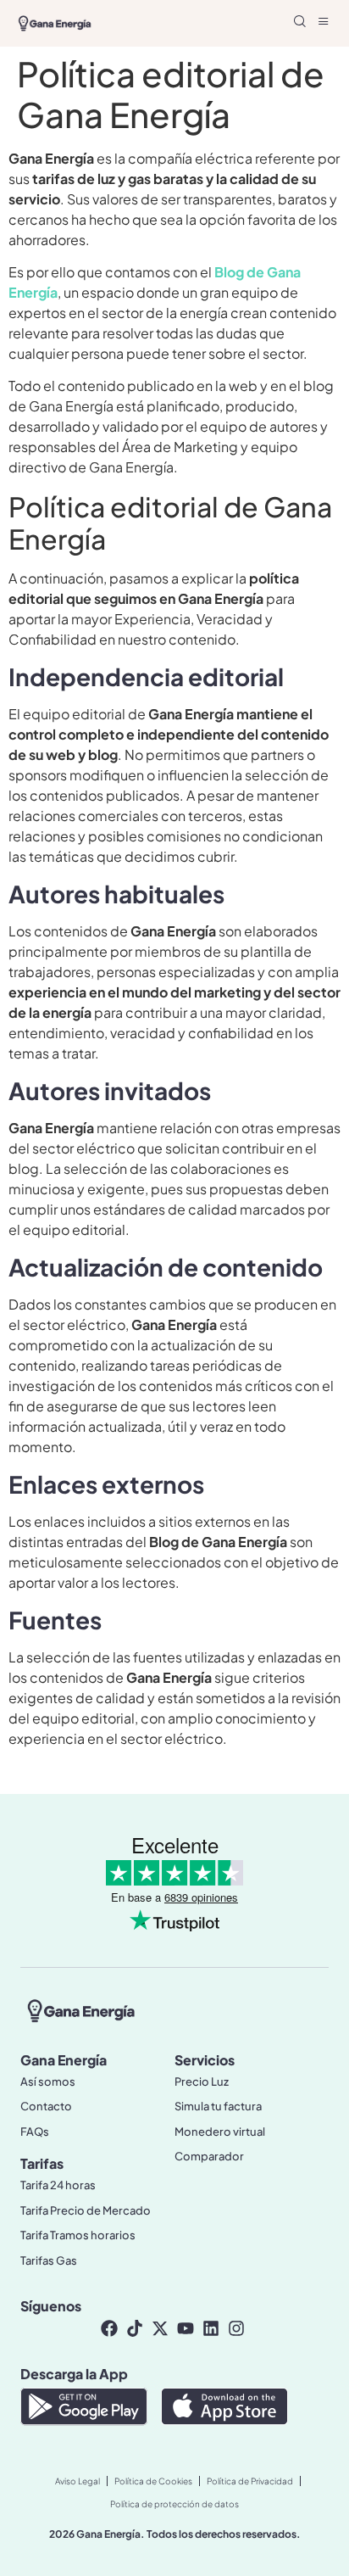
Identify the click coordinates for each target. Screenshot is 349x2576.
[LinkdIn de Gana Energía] (213, 2328)
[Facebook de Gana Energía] (111, 2328)
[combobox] (193, 23)
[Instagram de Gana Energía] (238, 2328)
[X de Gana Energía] (162, 2328)
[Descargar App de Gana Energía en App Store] (224, 2409)
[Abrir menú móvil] (324, 21)
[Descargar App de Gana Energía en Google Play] (84, 2409)
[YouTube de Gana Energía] (187, 2328)
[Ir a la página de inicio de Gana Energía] (81, 2010)
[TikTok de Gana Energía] (136, 2328)
